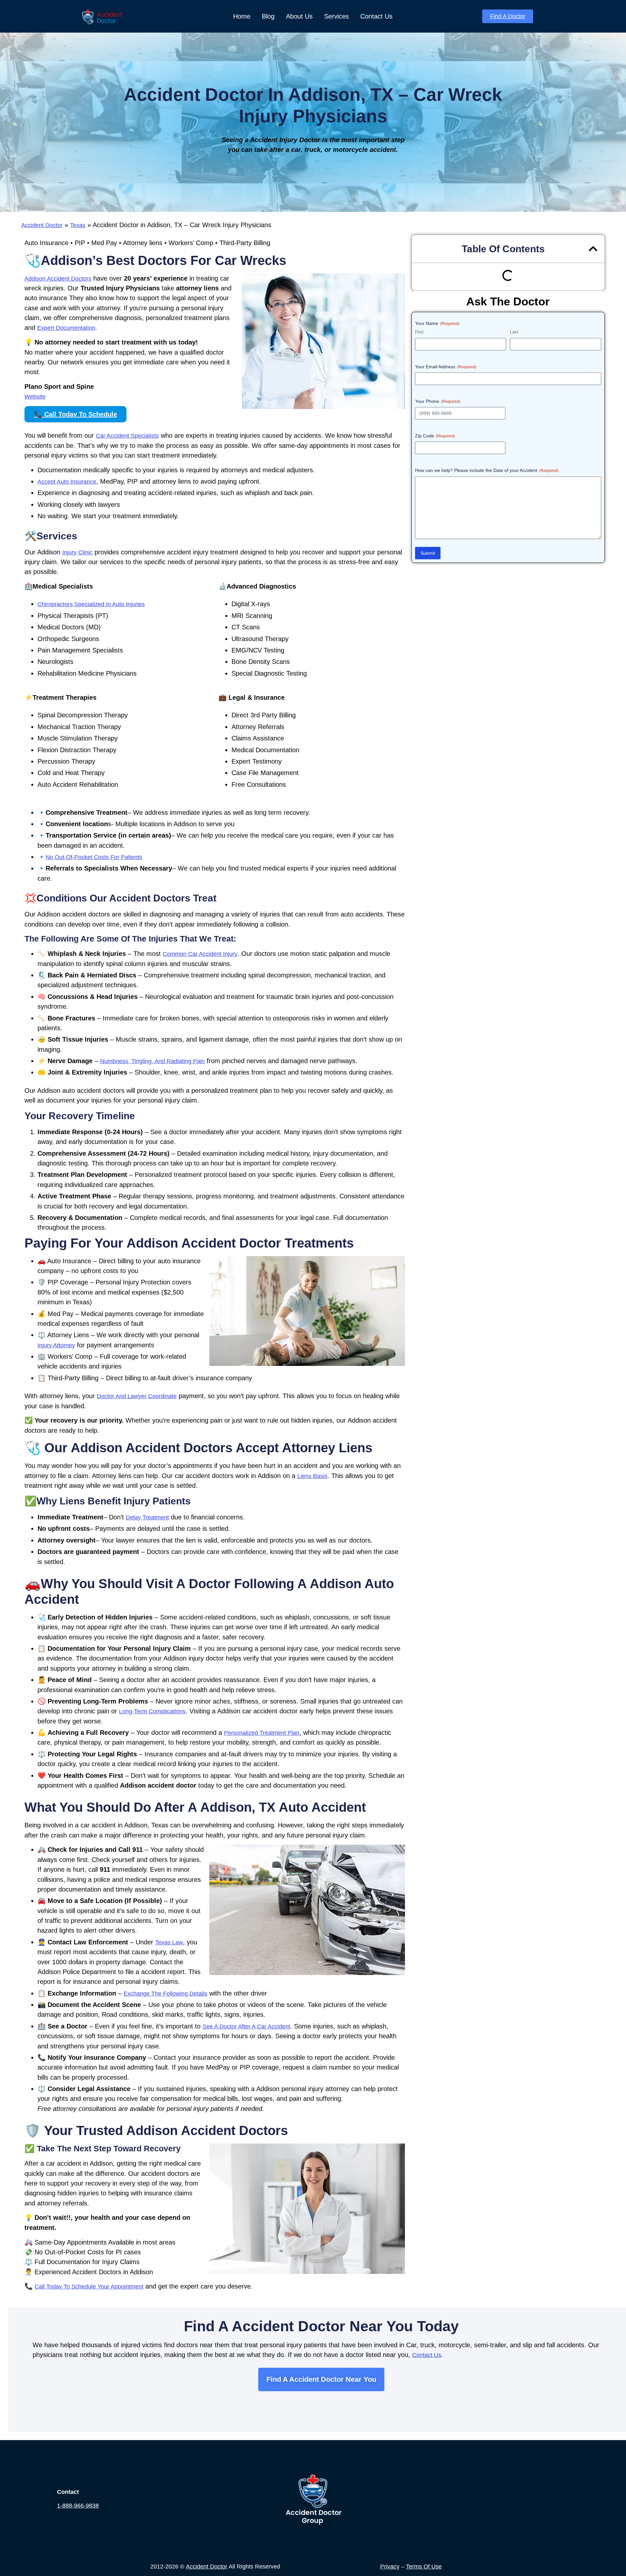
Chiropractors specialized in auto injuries (91, 604)
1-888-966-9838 (78, 2506)
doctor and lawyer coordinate (137, 1396)
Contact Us (376, 16)
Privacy (390, 2567)
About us (299, 16)
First (419, 332)
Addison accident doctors (58, 279)
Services (336, 16)
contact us (427, 2355)
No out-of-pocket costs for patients (94, 857)
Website (35, 397)
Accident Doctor (42, 225)
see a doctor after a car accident (246, 2027)
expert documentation (66, 328)
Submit (428, 553)
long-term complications (152, 1711)
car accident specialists (127, 436)
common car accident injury (200, 954)
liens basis (312, 1476)
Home (242, 16)
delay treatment (147, 1517)
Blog (268, 16)
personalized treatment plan (262, 1733)
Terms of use (424, 2567)
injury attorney (56, 1345)
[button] (593, 249)
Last (514, 332)
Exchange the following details (165, 1994)
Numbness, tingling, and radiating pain (152, 1061)
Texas (78, 225)
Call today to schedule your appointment (89, 2287)
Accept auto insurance (67, 482)
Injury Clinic (77, 552)
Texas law (169, 1942)
